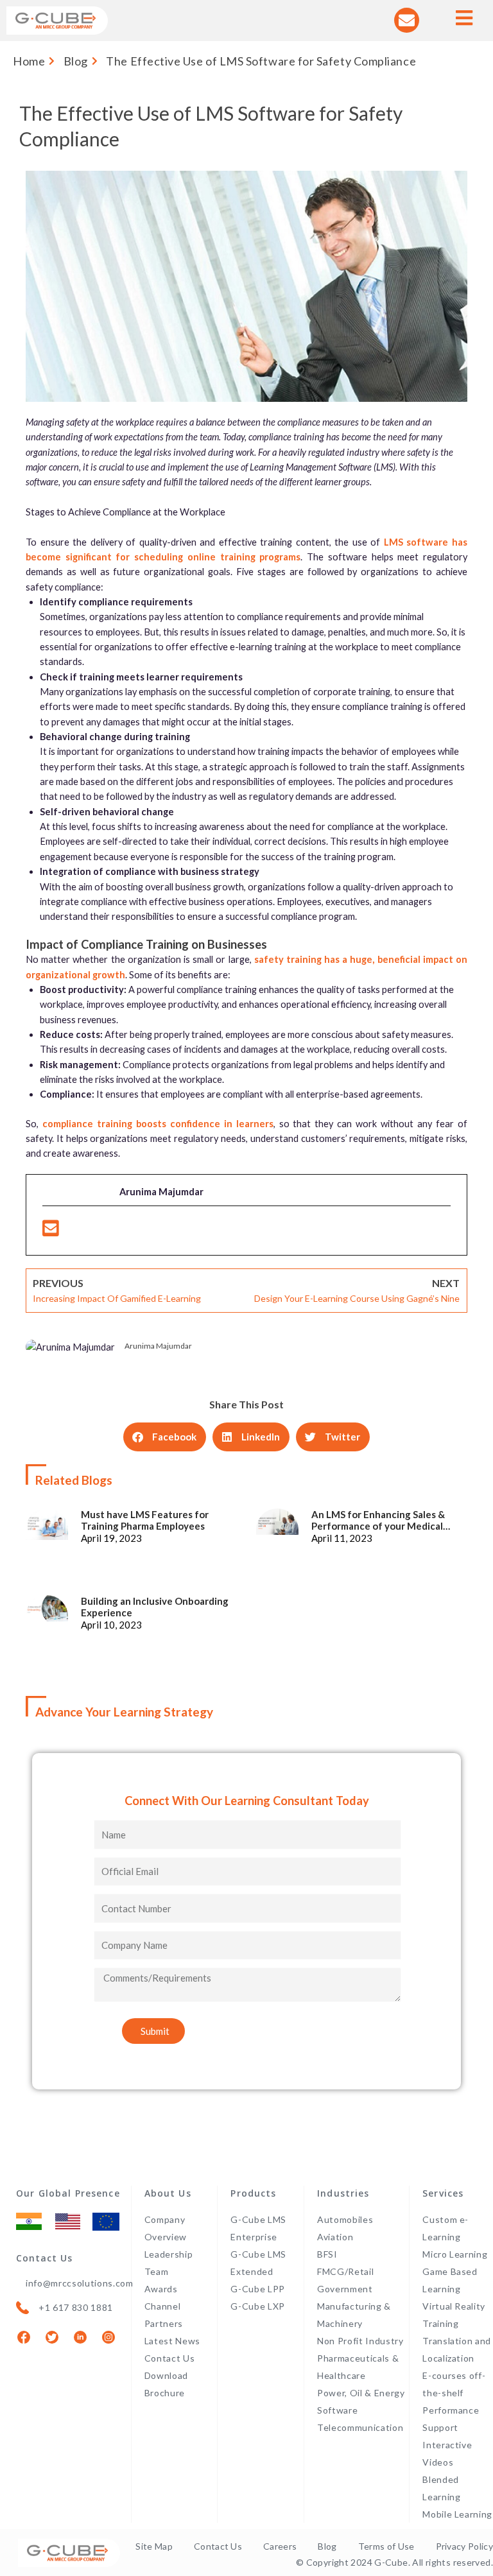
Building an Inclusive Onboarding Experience (155, 1607)
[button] (165, 1437)
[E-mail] (51, 1232)
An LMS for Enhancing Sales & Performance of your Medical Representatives (378, 1520)
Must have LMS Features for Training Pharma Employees (145, 1520)
